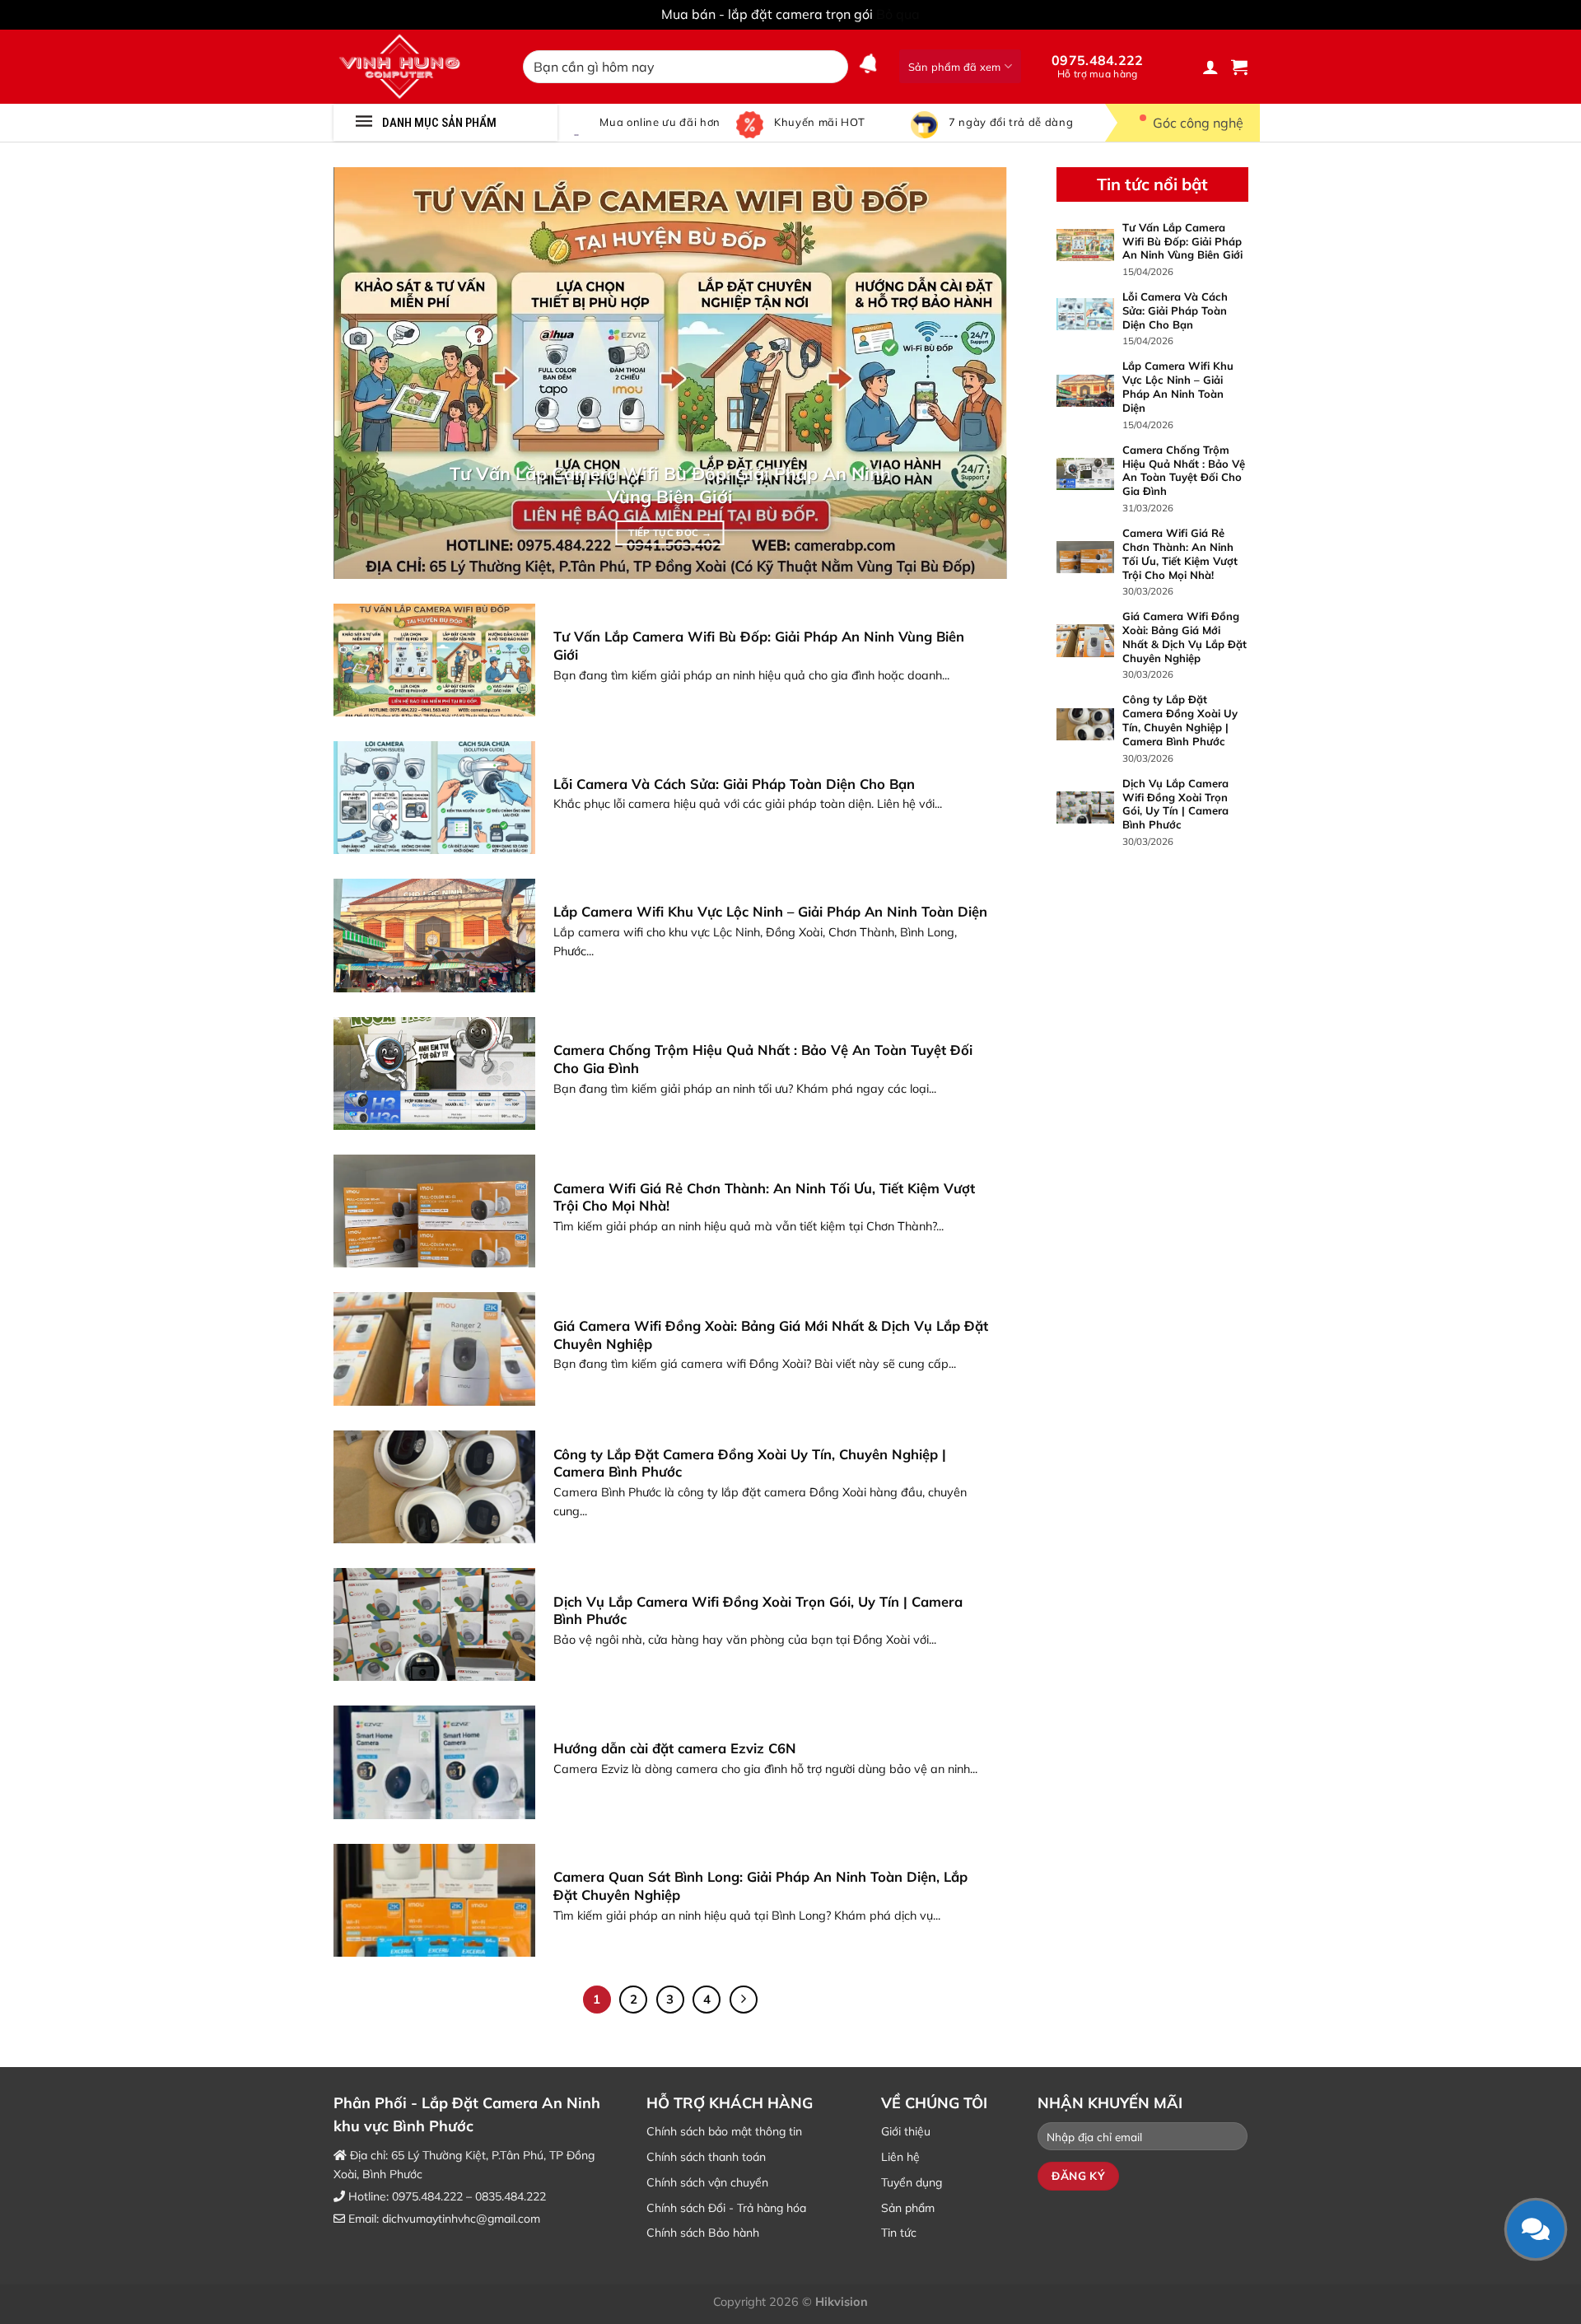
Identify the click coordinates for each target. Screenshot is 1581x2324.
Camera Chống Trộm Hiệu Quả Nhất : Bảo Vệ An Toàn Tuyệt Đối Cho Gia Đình (763, 1059)
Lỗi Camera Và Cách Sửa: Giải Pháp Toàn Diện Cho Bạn (734, 784)
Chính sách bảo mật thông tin (724, 2131)
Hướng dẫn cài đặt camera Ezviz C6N (675, 1748)
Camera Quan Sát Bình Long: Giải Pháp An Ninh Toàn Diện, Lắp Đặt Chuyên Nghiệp (760, 1885)
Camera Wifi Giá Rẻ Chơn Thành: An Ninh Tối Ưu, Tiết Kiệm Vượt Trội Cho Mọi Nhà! (764, 1197)
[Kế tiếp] (744, 2000)
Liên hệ (900, 2157)
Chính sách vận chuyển (707, 2182)
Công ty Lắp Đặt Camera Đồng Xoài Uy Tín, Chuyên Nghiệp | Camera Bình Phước (750, 1463)
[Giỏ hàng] (1239, 67)
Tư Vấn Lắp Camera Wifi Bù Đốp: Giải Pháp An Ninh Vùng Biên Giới (670, 485)
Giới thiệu (906, 2131)
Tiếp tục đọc (670, 532)
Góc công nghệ (1198, 123)
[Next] (972, 373)
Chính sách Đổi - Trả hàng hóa (726, 2208)
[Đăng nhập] (1210, 67)
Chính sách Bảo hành (703, 2233)
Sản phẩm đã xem (955, 67)
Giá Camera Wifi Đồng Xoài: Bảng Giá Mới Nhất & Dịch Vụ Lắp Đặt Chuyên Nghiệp (771, 1335)
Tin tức (899, 2233)
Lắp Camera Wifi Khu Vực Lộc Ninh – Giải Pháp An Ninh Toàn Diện (770, 911)
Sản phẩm (908, 2208)
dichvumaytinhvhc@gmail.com (461, 2219)
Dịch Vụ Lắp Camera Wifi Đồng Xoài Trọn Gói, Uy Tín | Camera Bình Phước (758, 1610)
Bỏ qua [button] (898, 14)
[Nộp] (832, 67)
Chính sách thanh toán (706, 2157)
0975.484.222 (1098, 66)
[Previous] (368, 373)
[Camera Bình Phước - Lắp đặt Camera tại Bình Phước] (416, 67)
